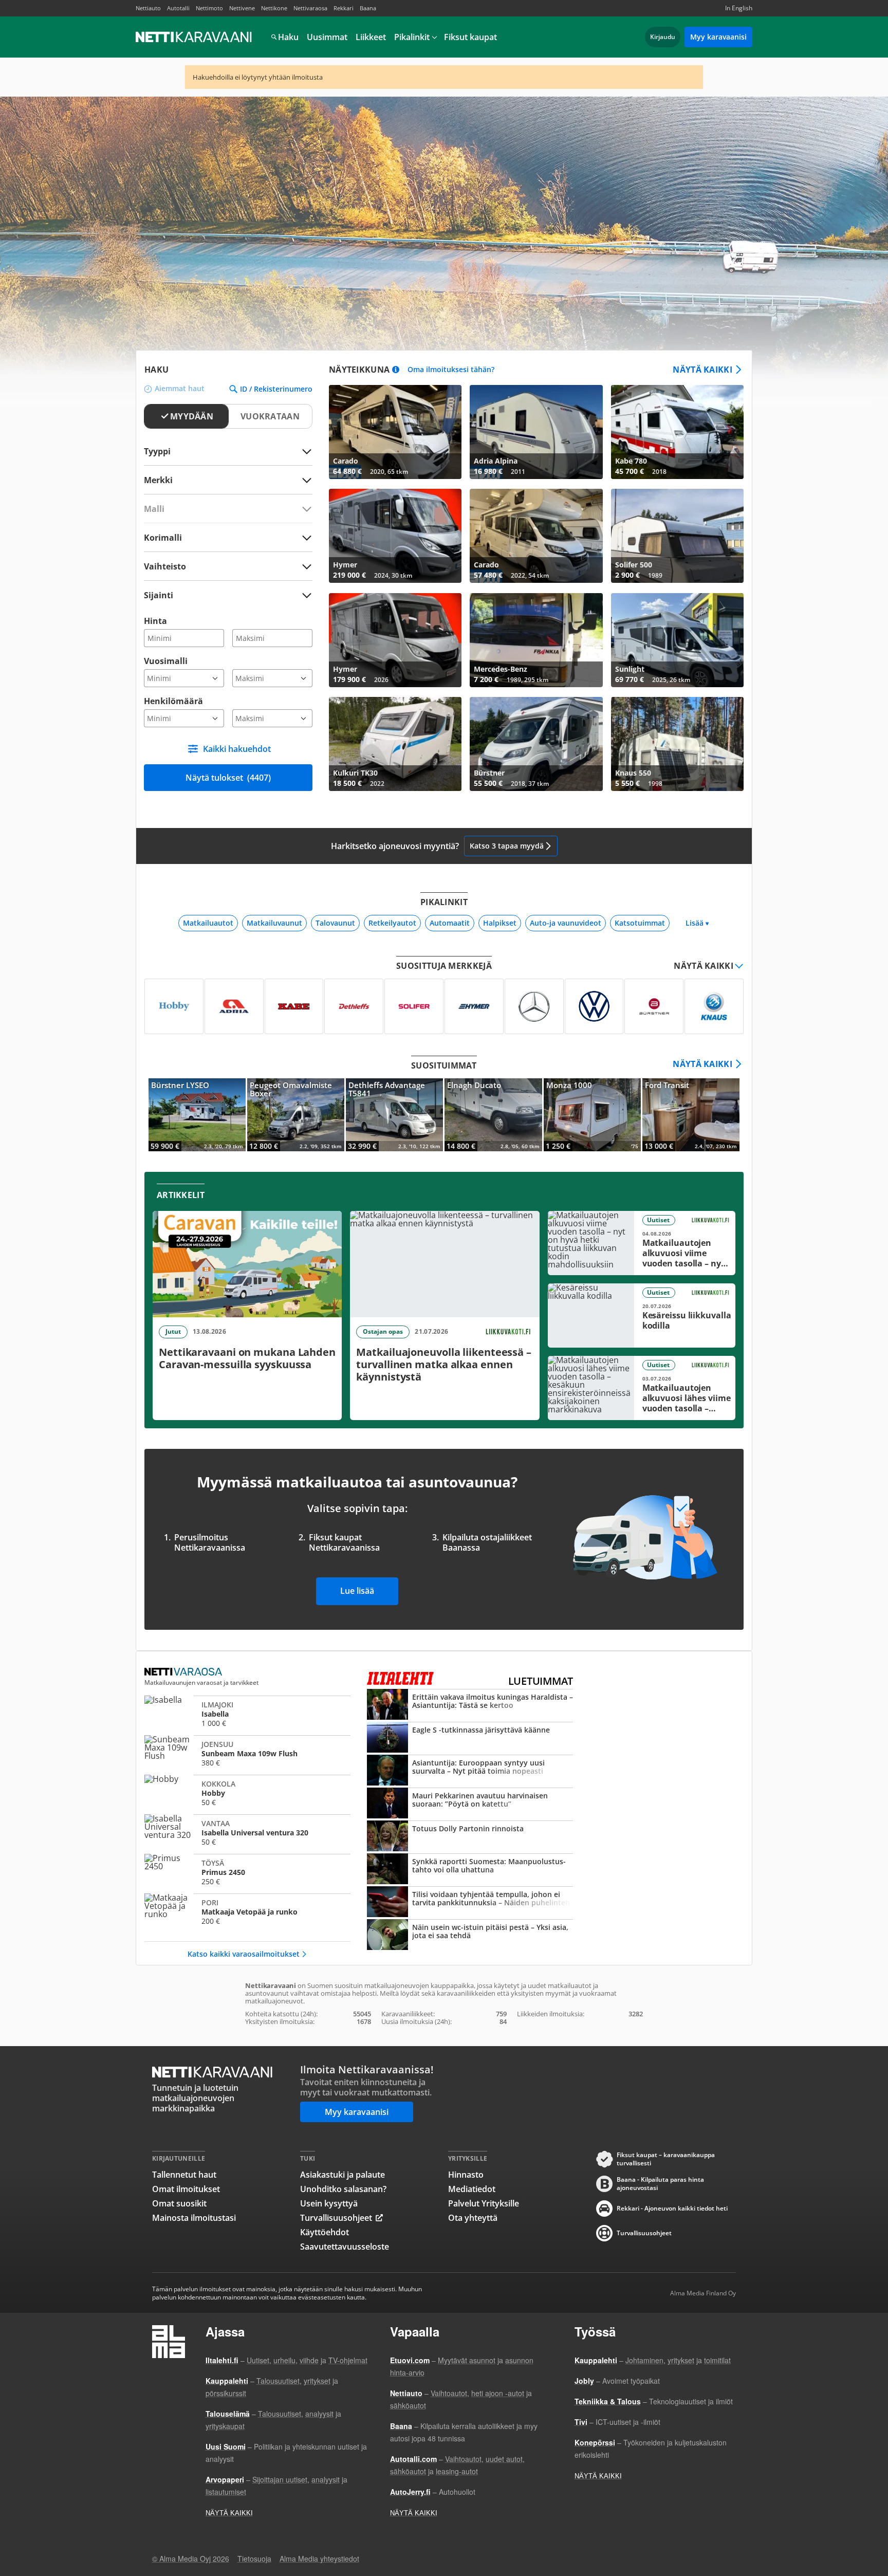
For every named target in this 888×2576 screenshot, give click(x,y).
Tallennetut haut (184, 2175)
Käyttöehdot (325, 2232)
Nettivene (242, 8)
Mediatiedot (472, 2189)
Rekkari (344, 8)
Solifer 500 (677, 536)
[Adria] (234, 1006)
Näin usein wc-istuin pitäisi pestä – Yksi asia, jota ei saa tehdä (470, 1936)
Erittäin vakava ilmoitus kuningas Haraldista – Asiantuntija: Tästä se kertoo (470, 1705)
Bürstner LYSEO (197, 1115)
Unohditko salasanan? (343, 2189)
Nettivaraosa (310, 8)
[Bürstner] (654, 1006)
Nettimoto (209, 8)
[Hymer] (474, 1006)
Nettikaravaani (195, 37)
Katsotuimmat (640, 923)
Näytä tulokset (228, 778)
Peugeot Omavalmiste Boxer (296, 1115)
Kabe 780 (677, 432)
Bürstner (536, 744)
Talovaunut (335, 923)
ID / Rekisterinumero (276, 389)
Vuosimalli (166, 661)
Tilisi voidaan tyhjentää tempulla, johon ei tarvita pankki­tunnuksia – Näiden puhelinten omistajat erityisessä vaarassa (470, 1903)
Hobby (247, 1793)
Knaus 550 (677, 744)
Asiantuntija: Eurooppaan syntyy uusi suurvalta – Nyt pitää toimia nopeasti (470, 1771)
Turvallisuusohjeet (336, 2218)
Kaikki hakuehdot (237, 749)
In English (739, 8)
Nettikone (274, 8)
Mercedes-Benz (536, 640)
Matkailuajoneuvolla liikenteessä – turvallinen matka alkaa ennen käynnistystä (445, 1315)
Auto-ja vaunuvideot (566, 923)
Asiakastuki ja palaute (343, 2175)
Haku (288, 37)
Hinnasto (466, 2175)
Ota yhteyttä (473, 2218)
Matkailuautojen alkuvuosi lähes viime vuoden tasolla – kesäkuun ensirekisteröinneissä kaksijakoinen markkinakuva (642, 1388)
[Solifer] (414, 1006)
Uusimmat (327, 37)
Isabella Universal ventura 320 (247, 1833)
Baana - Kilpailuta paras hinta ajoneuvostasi (660, 2184)
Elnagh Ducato (493, 1115)
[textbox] (221, 480)
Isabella (247, 1714)
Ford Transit (691, 1115)
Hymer (395, 536)
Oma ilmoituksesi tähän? (451, 370)
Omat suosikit (179, 2203)
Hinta (155, 621)
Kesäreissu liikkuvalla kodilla (642, 1315)
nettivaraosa (184, 1672)
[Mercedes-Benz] (534, 1006)
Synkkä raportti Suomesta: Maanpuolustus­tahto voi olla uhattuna (470, 1870)
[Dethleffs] (354, 1006)
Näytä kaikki (702, 370)
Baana (368, 8)
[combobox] (228, 480)
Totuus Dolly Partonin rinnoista (470, 1837)
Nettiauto (148, 8)
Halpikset (500, 923)
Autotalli (178, 8)
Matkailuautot (208, 923)
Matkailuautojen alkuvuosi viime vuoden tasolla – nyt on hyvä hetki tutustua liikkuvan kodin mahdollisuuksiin (642, 1243)
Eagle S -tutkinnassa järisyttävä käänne (470, 1738)
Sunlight (677, 640)
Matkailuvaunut (274, 923)
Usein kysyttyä (329, 2203)
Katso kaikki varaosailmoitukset (244, 1954)
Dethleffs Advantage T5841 (394, 1115)
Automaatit (450, 923)
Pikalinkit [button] (412, 37)
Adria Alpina (536, 432)
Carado (395, 432)
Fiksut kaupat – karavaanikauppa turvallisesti (666, 2159)
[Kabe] (294, 1006)
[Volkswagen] (594, 1006)
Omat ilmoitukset (186, 2189)
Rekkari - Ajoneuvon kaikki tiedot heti (672, 2208)
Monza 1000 (592, 1115)
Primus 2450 (247, 1872)
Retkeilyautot (392, 923)
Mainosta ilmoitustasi (194, 2218)
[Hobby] (174, 1006)
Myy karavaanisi (718, 37)
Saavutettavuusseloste (345, 2247)
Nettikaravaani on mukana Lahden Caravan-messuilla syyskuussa (247, 1315)
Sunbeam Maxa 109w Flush (247, 1754)
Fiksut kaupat (470, 37)
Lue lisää (357, 1591)
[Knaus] (714, 1006)
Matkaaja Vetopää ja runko (247, 1912)
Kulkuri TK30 (395, 744)
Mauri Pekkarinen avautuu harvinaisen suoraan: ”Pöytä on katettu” (470, 1804)
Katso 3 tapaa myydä (507, 846)
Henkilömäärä (173, 701)
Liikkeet (371, 37)
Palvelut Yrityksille (484, 2203)
